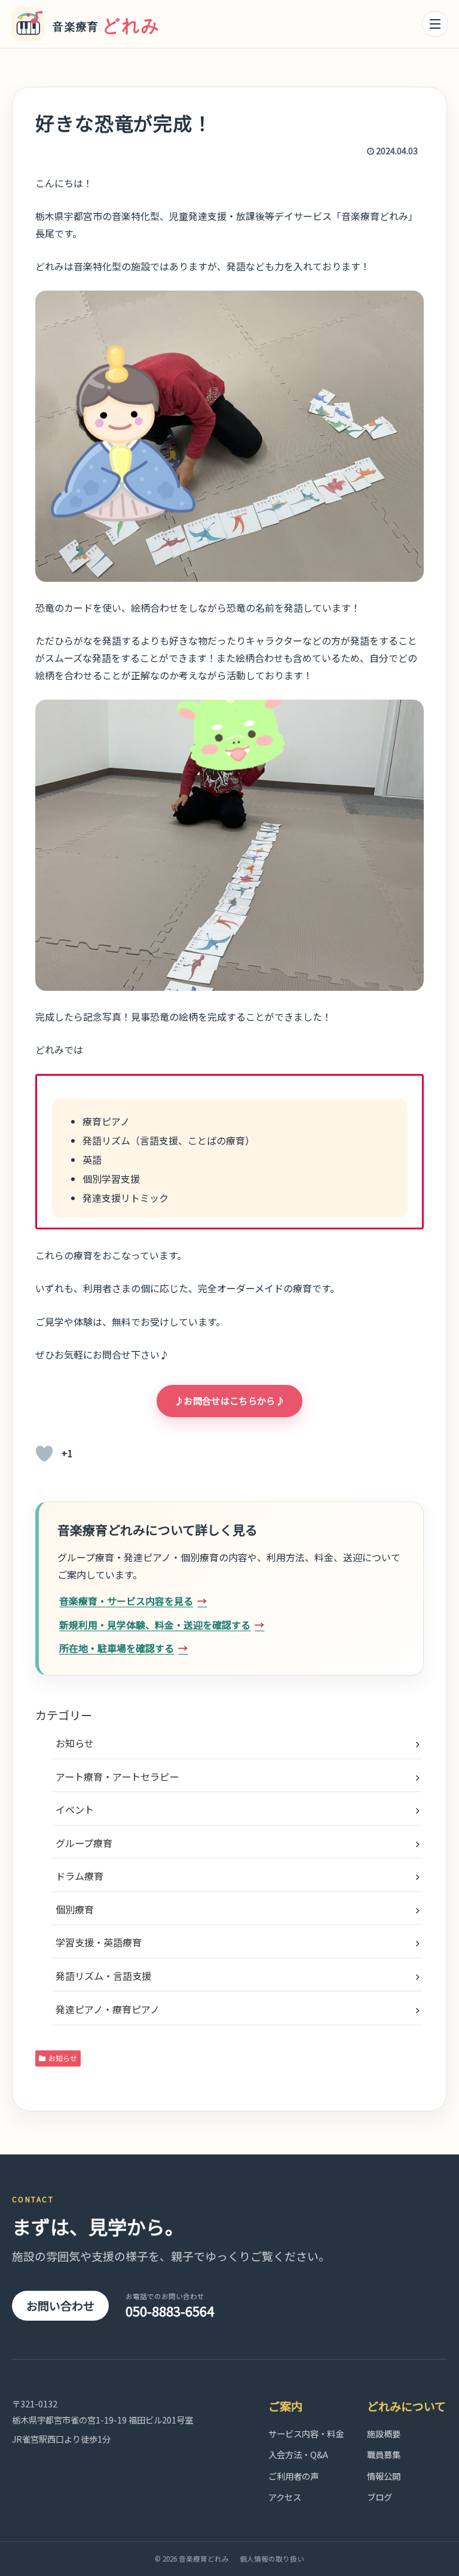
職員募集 (384, 2454)
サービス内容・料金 (306, 2433)
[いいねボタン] (44, 1454)
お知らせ (63, 2058)
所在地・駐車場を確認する (117, 1648)
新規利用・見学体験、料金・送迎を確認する (155, 1625)
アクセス (285, 2497)
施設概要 (384, 2433)
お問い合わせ (60, 2305)
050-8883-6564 (170, 2306)
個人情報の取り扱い (272, 2559)
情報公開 (384, 2476)
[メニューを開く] (435, 24)
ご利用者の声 (293, 2476)
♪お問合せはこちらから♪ (229, 1400)
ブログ (380, 2497)
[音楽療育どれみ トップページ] (91, 24)
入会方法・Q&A (298, 2454)
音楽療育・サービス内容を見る (126, 1601)
